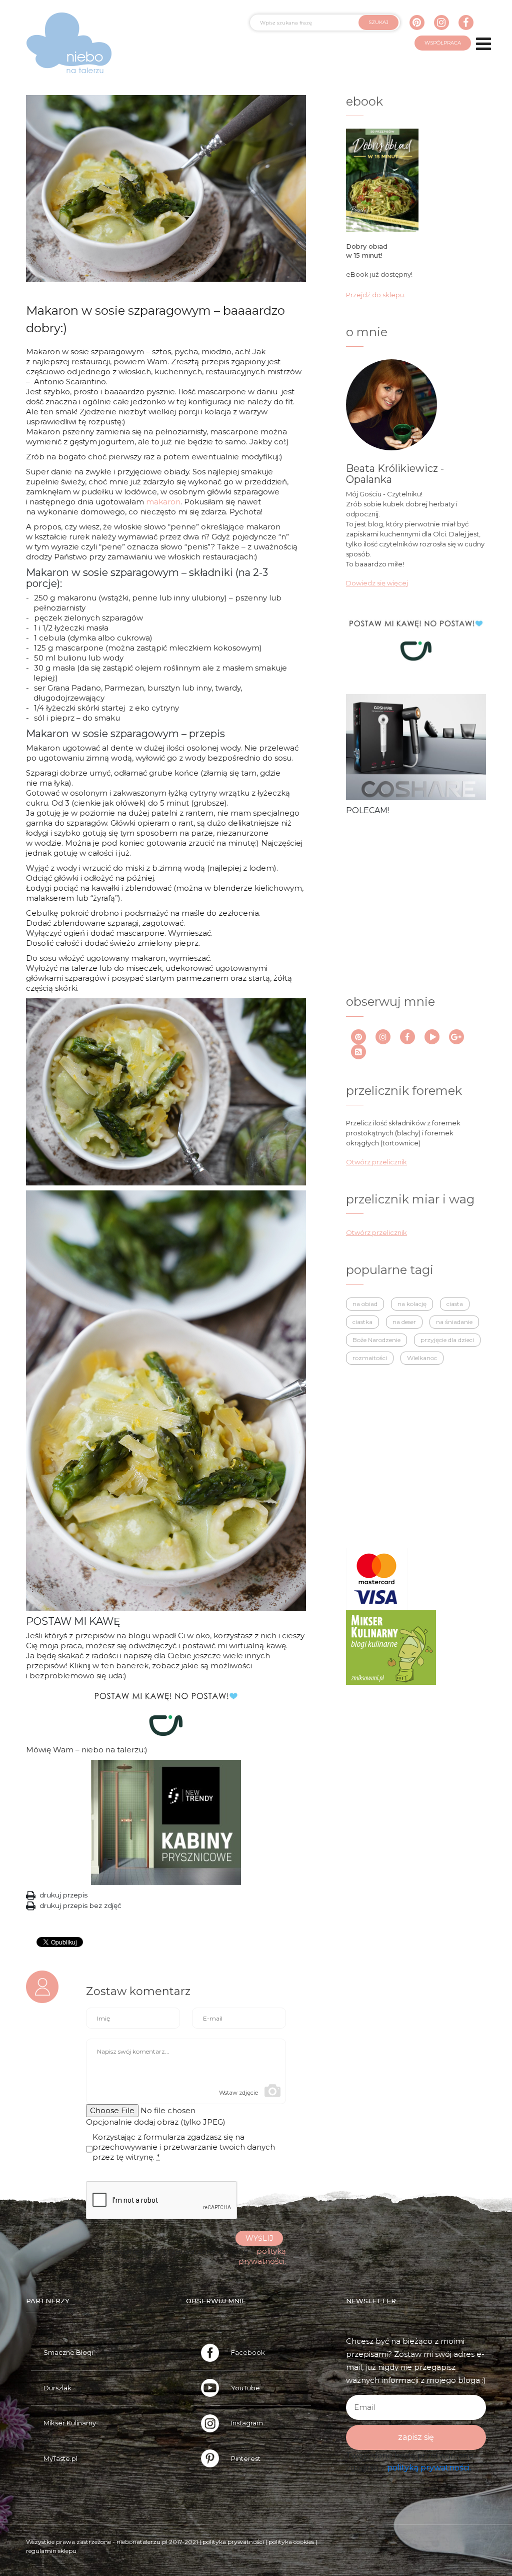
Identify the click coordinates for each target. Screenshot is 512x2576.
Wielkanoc (422, 1358)
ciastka (362, 1322)
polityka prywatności (233, 2542)
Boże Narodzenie (376, 1340)
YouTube (245, 2388)
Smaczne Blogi (68, 2352)
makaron (163, 502)
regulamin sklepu (51, 2551)
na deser (404, 1322)
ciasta (455, 1304)
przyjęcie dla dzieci (447, 1340)
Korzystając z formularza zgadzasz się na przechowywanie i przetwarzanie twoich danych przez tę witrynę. (184, 2147)
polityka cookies (291, 2542)
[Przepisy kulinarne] (391, 1646)
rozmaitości (370, 1358)
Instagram (247, 2423)
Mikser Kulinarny (70, 2423)
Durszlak (57, 2388)
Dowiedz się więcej (377, 583)
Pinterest (246, 2458)
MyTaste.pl (60, 2458)
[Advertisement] (421, 904)
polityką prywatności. (429, 2468)
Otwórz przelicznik (376, 1162)
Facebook (248, 2352)
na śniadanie (454, 1322)
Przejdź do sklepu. (376, 295)
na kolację (412, 1304)
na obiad (365, 1304)
